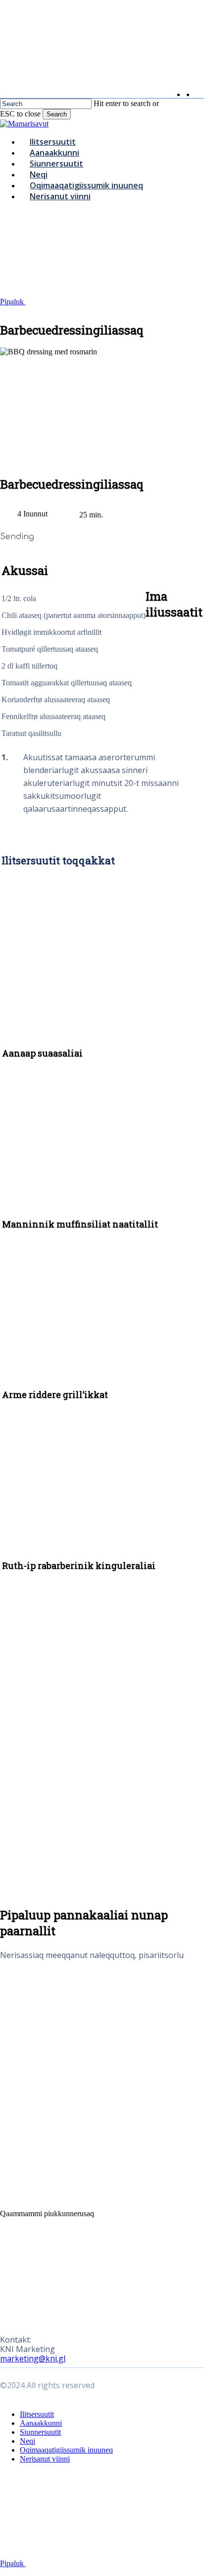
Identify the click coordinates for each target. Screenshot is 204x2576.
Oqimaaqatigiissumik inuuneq (66, 2450)
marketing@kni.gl (33, 2358)
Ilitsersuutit (37, 2414)
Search (57, 114)
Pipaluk (13, 302)
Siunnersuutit (40, 2432)
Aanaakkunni (41, 2423)
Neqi (27, 2441)
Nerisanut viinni (45, 2459)
